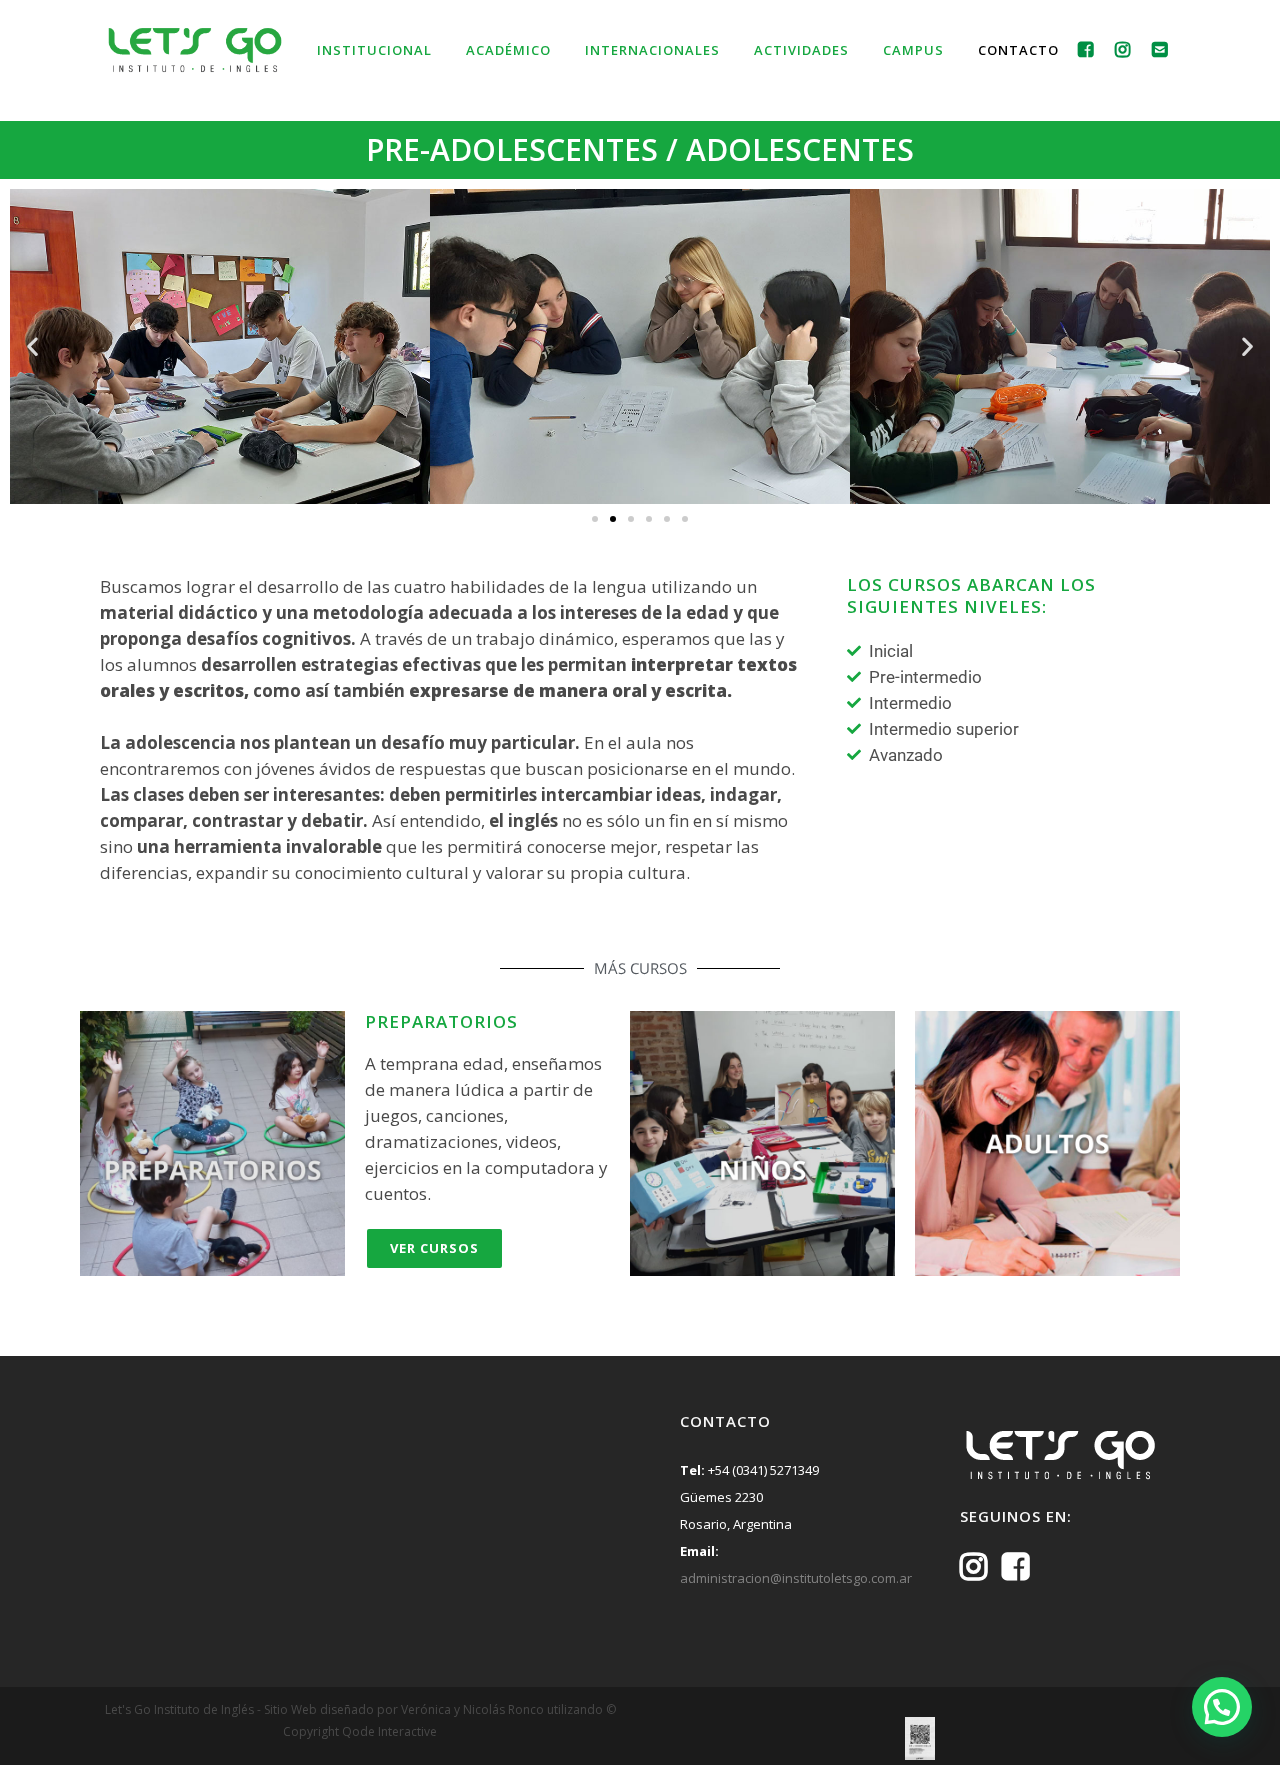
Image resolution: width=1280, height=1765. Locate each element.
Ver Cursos (434, 1248)
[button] (32, 346)
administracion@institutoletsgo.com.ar (796, 1578)
